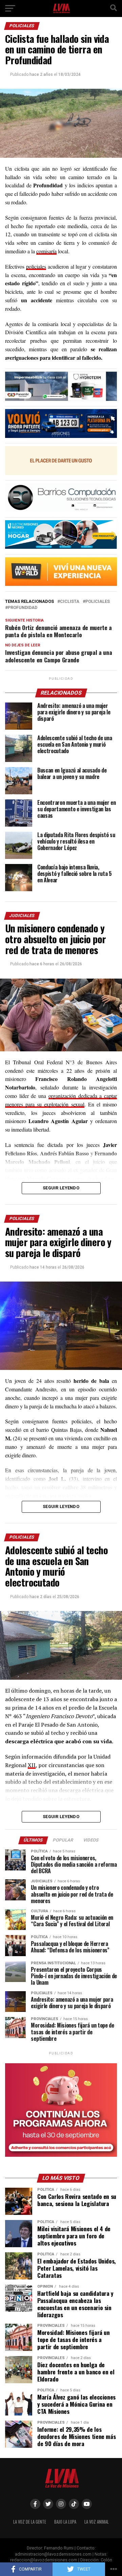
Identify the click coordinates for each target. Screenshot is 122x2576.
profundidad (23, 608)
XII (32, 1765)
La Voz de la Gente (30, 2522)
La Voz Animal (97, 2522)
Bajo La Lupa (65, 2522)
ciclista (70, 602)
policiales (36, 266)
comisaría (46, 251)
